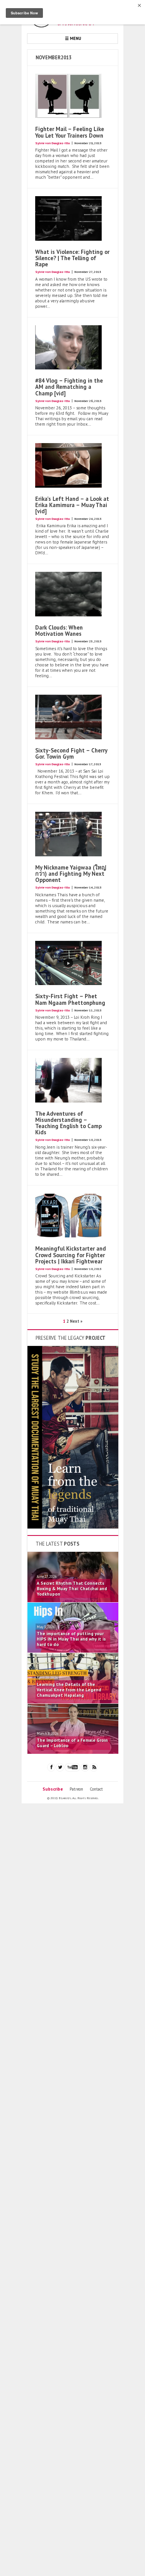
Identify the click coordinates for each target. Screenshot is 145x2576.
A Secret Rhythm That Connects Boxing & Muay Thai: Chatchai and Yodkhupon (72, 1589)
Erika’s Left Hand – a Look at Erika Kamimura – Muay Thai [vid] (72, 505)
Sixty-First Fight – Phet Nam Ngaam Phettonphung (70, 999)
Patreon (76, 1789)
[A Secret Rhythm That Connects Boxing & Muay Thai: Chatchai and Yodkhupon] (73, 1601)
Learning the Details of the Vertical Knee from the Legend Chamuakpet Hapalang (69, 1690)
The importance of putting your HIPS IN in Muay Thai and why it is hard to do (71, 1639)
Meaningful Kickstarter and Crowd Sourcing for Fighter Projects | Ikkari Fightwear (71, 1255)
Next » (76, 1321)
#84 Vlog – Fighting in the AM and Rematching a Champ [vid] (69, 387)
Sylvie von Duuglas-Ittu (52, 143)
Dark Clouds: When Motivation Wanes (59, 631)
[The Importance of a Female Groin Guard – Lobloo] (73, 1752)
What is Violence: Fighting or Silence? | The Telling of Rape (72, 258)
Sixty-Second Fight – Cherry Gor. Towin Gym (71, 753)
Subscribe (53, 1789)
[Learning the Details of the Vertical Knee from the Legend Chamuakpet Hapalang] (73, 1702)
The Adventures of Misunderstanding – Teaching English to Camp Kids (68, 1123)
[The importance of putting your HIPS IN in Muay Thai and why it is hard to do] (73, 1651)
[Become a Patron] (73, 1527)
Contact (96, 1789)
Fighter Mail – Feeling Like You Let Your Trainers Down (70, 132)
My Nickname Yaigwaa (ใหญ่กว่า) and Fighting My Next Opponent (71, 874)
